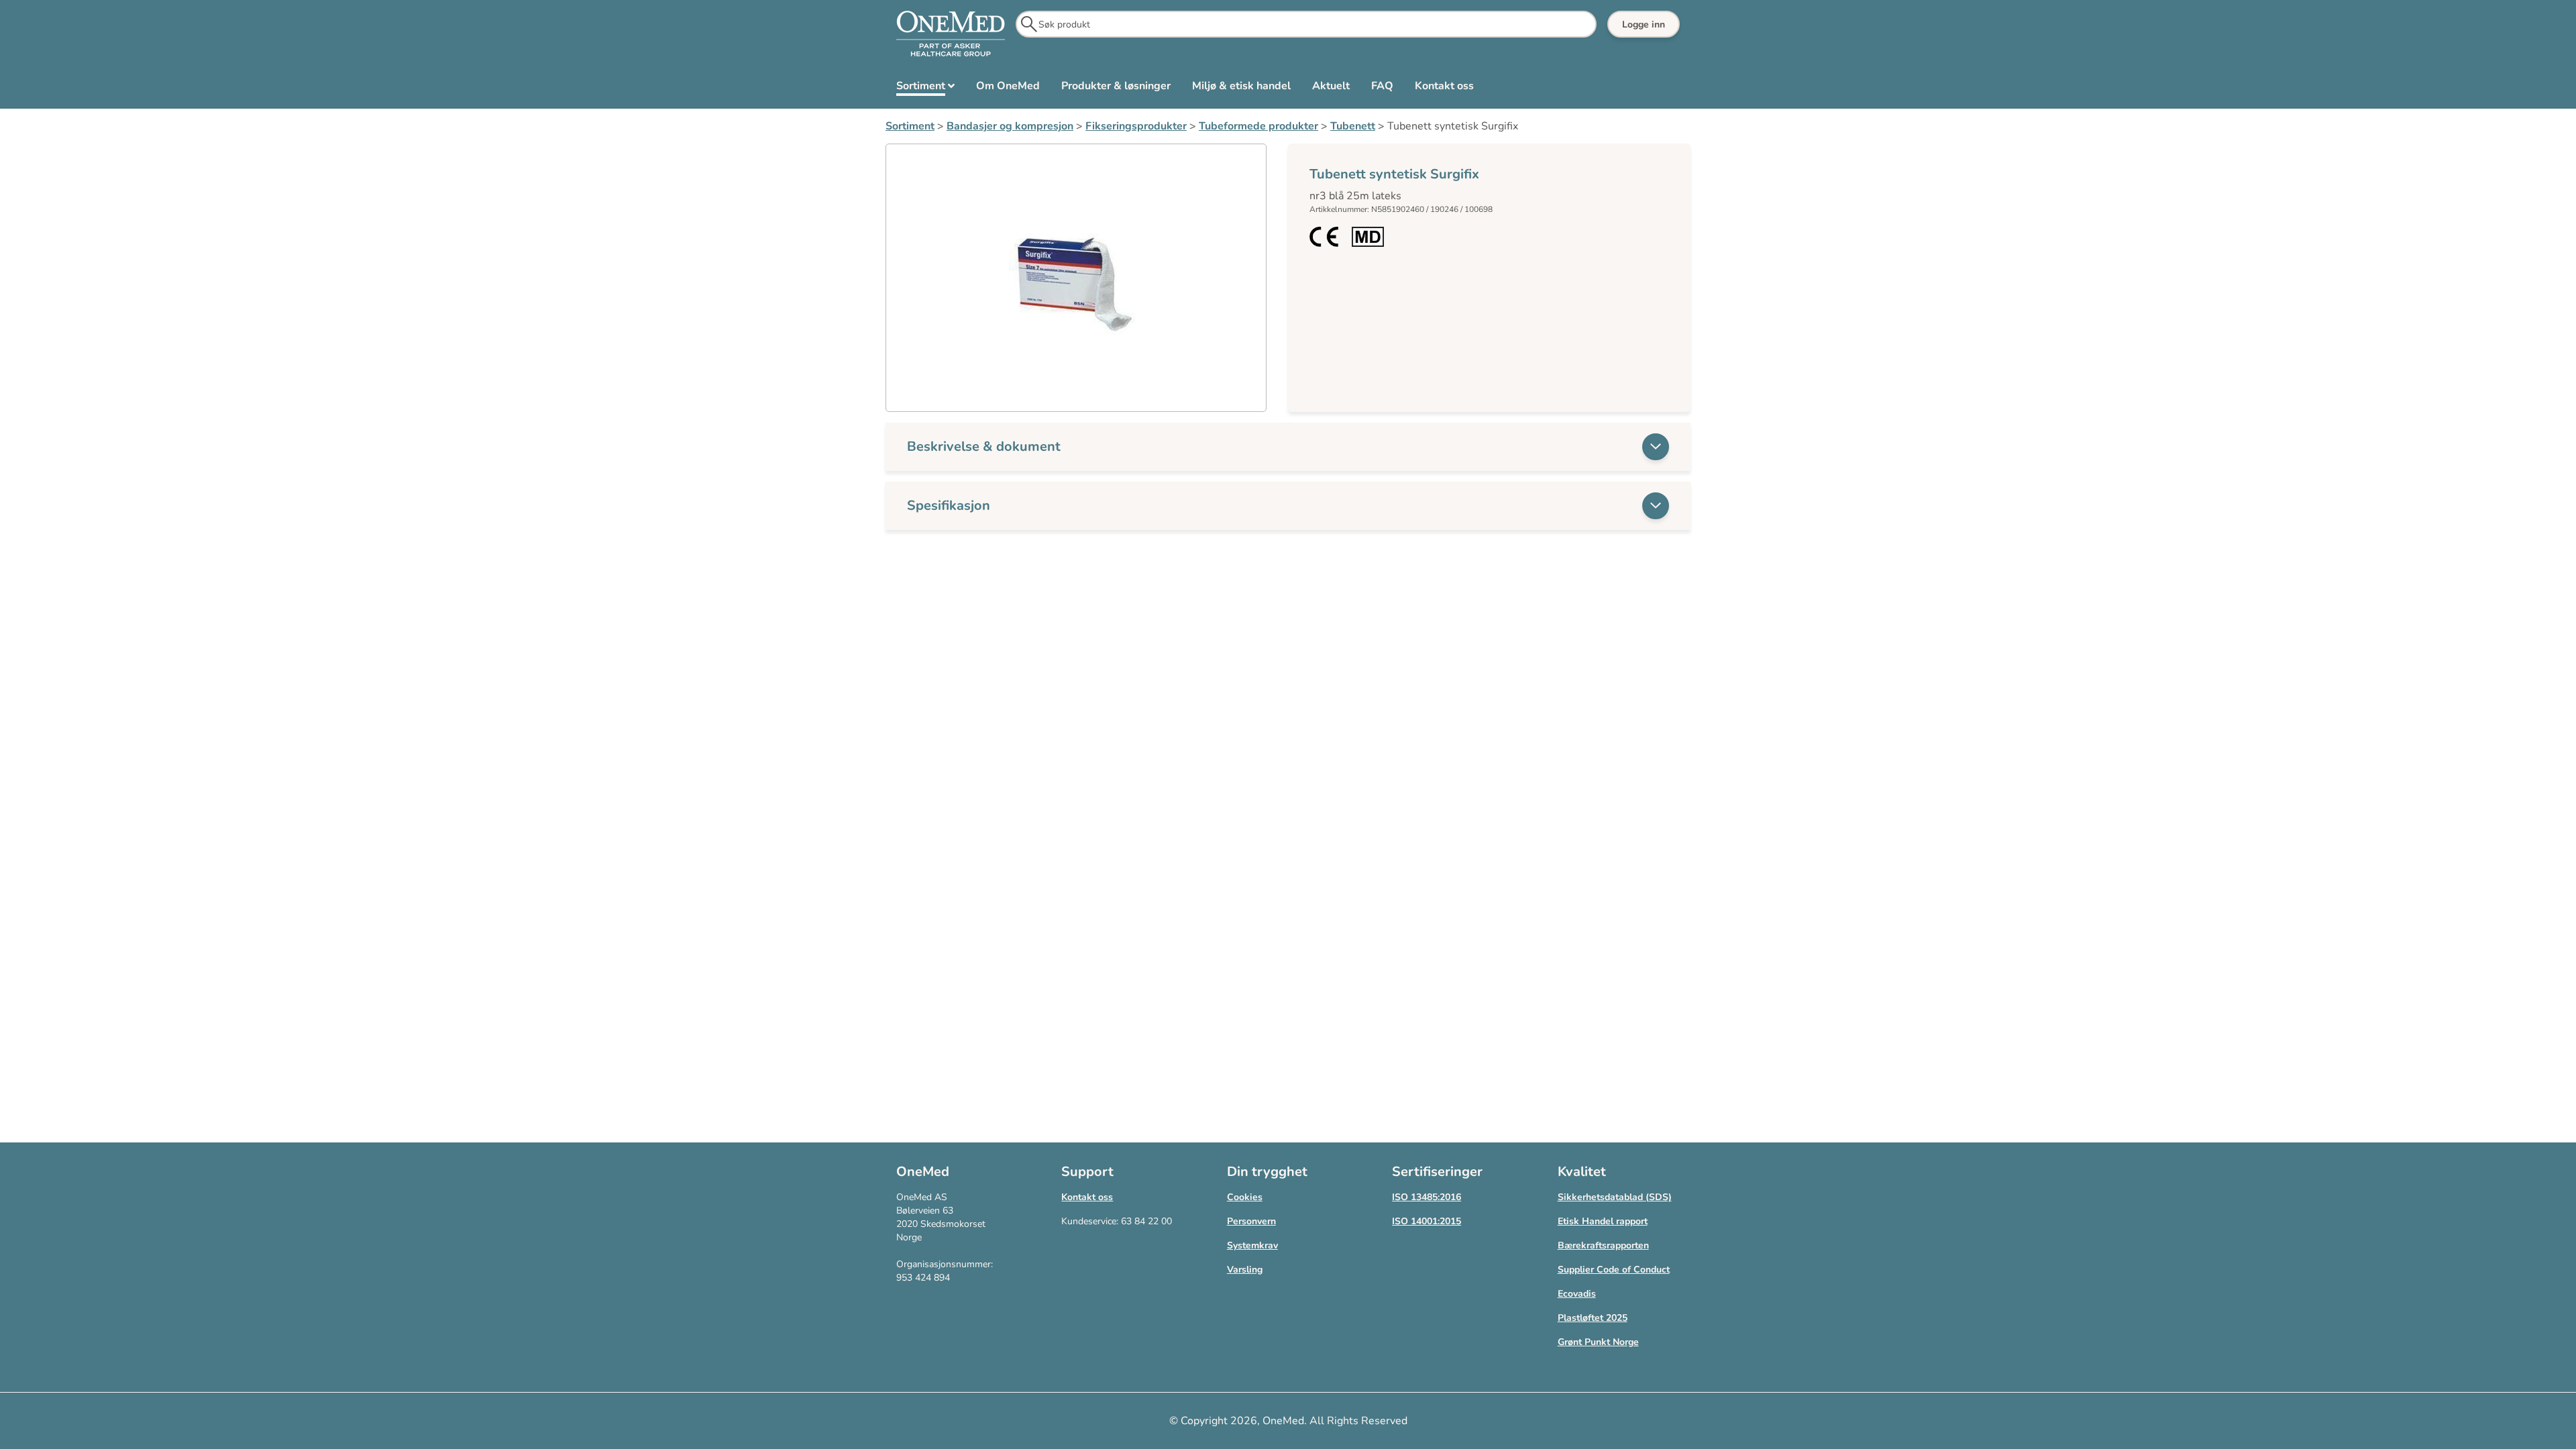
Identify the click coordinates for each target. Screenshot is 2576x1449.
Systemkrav (1252, 1245)
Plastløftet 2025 (1593, 1318)
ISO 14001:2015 (1427, 1221)
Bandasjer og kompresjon (1010, 126)
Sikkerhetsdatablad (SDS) (1615, 1197)
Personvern (1251, 1221)
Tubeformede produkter (1258, 126)
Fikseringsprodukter (1136, 126)
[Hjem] (951, 34)
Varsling (1245, 1270)
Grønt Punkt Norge (1598, 1342)
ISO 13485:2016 (1427, 1197)
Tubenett (1353, 126)
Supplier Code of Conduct (1614, 1270)
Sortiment (910, 126)
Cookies (1245, 1197)
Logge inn (1644, 24)
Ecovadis (1577, 1294)
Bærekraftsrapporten (1603, 1245)
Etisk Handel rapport (1603, 1221)
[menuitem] (925, 89)
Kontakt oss (1087, 1197)
